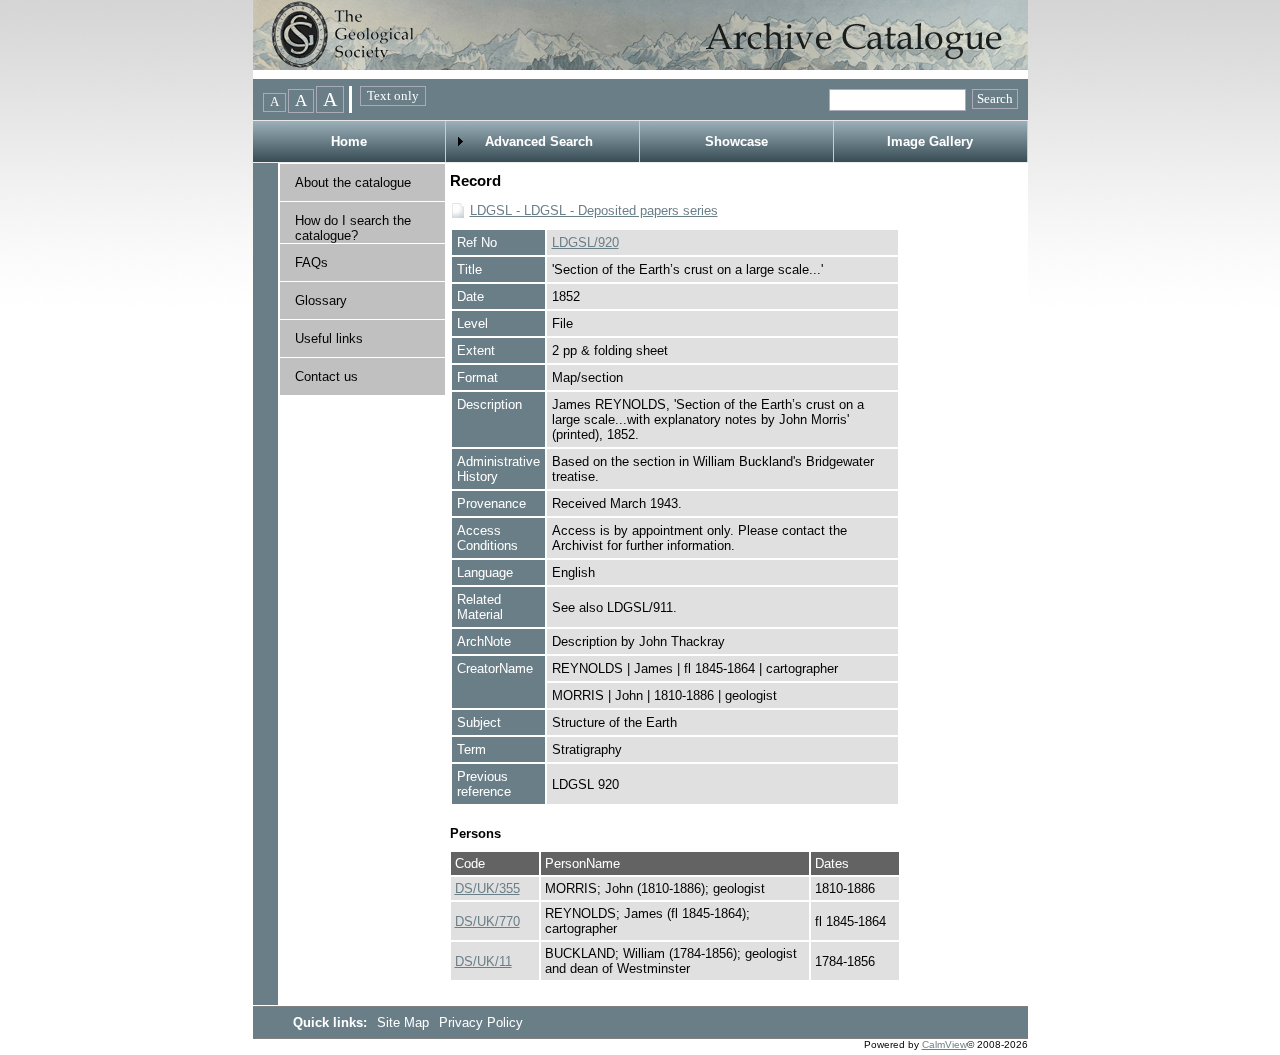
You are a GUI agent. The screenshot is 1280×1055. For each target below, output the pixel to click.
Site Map (405, 1022)
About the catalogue (353, 182)
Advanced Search (539, 141)
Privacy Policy (481, 1022)
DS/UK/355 (487, 888)
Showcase (736, 141)
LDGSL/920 (585, 242)
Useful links (329, 338)
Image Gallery (930, 141)
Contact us (326, 376)
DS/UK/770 (487, 921)
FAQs (311, 262)
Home (349, 141)
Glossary (321, 300)
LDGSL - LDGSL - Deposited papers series (594, 210)
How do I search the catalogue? (353, 228)
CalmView (944, 1044)
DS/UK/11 (483, 961)
